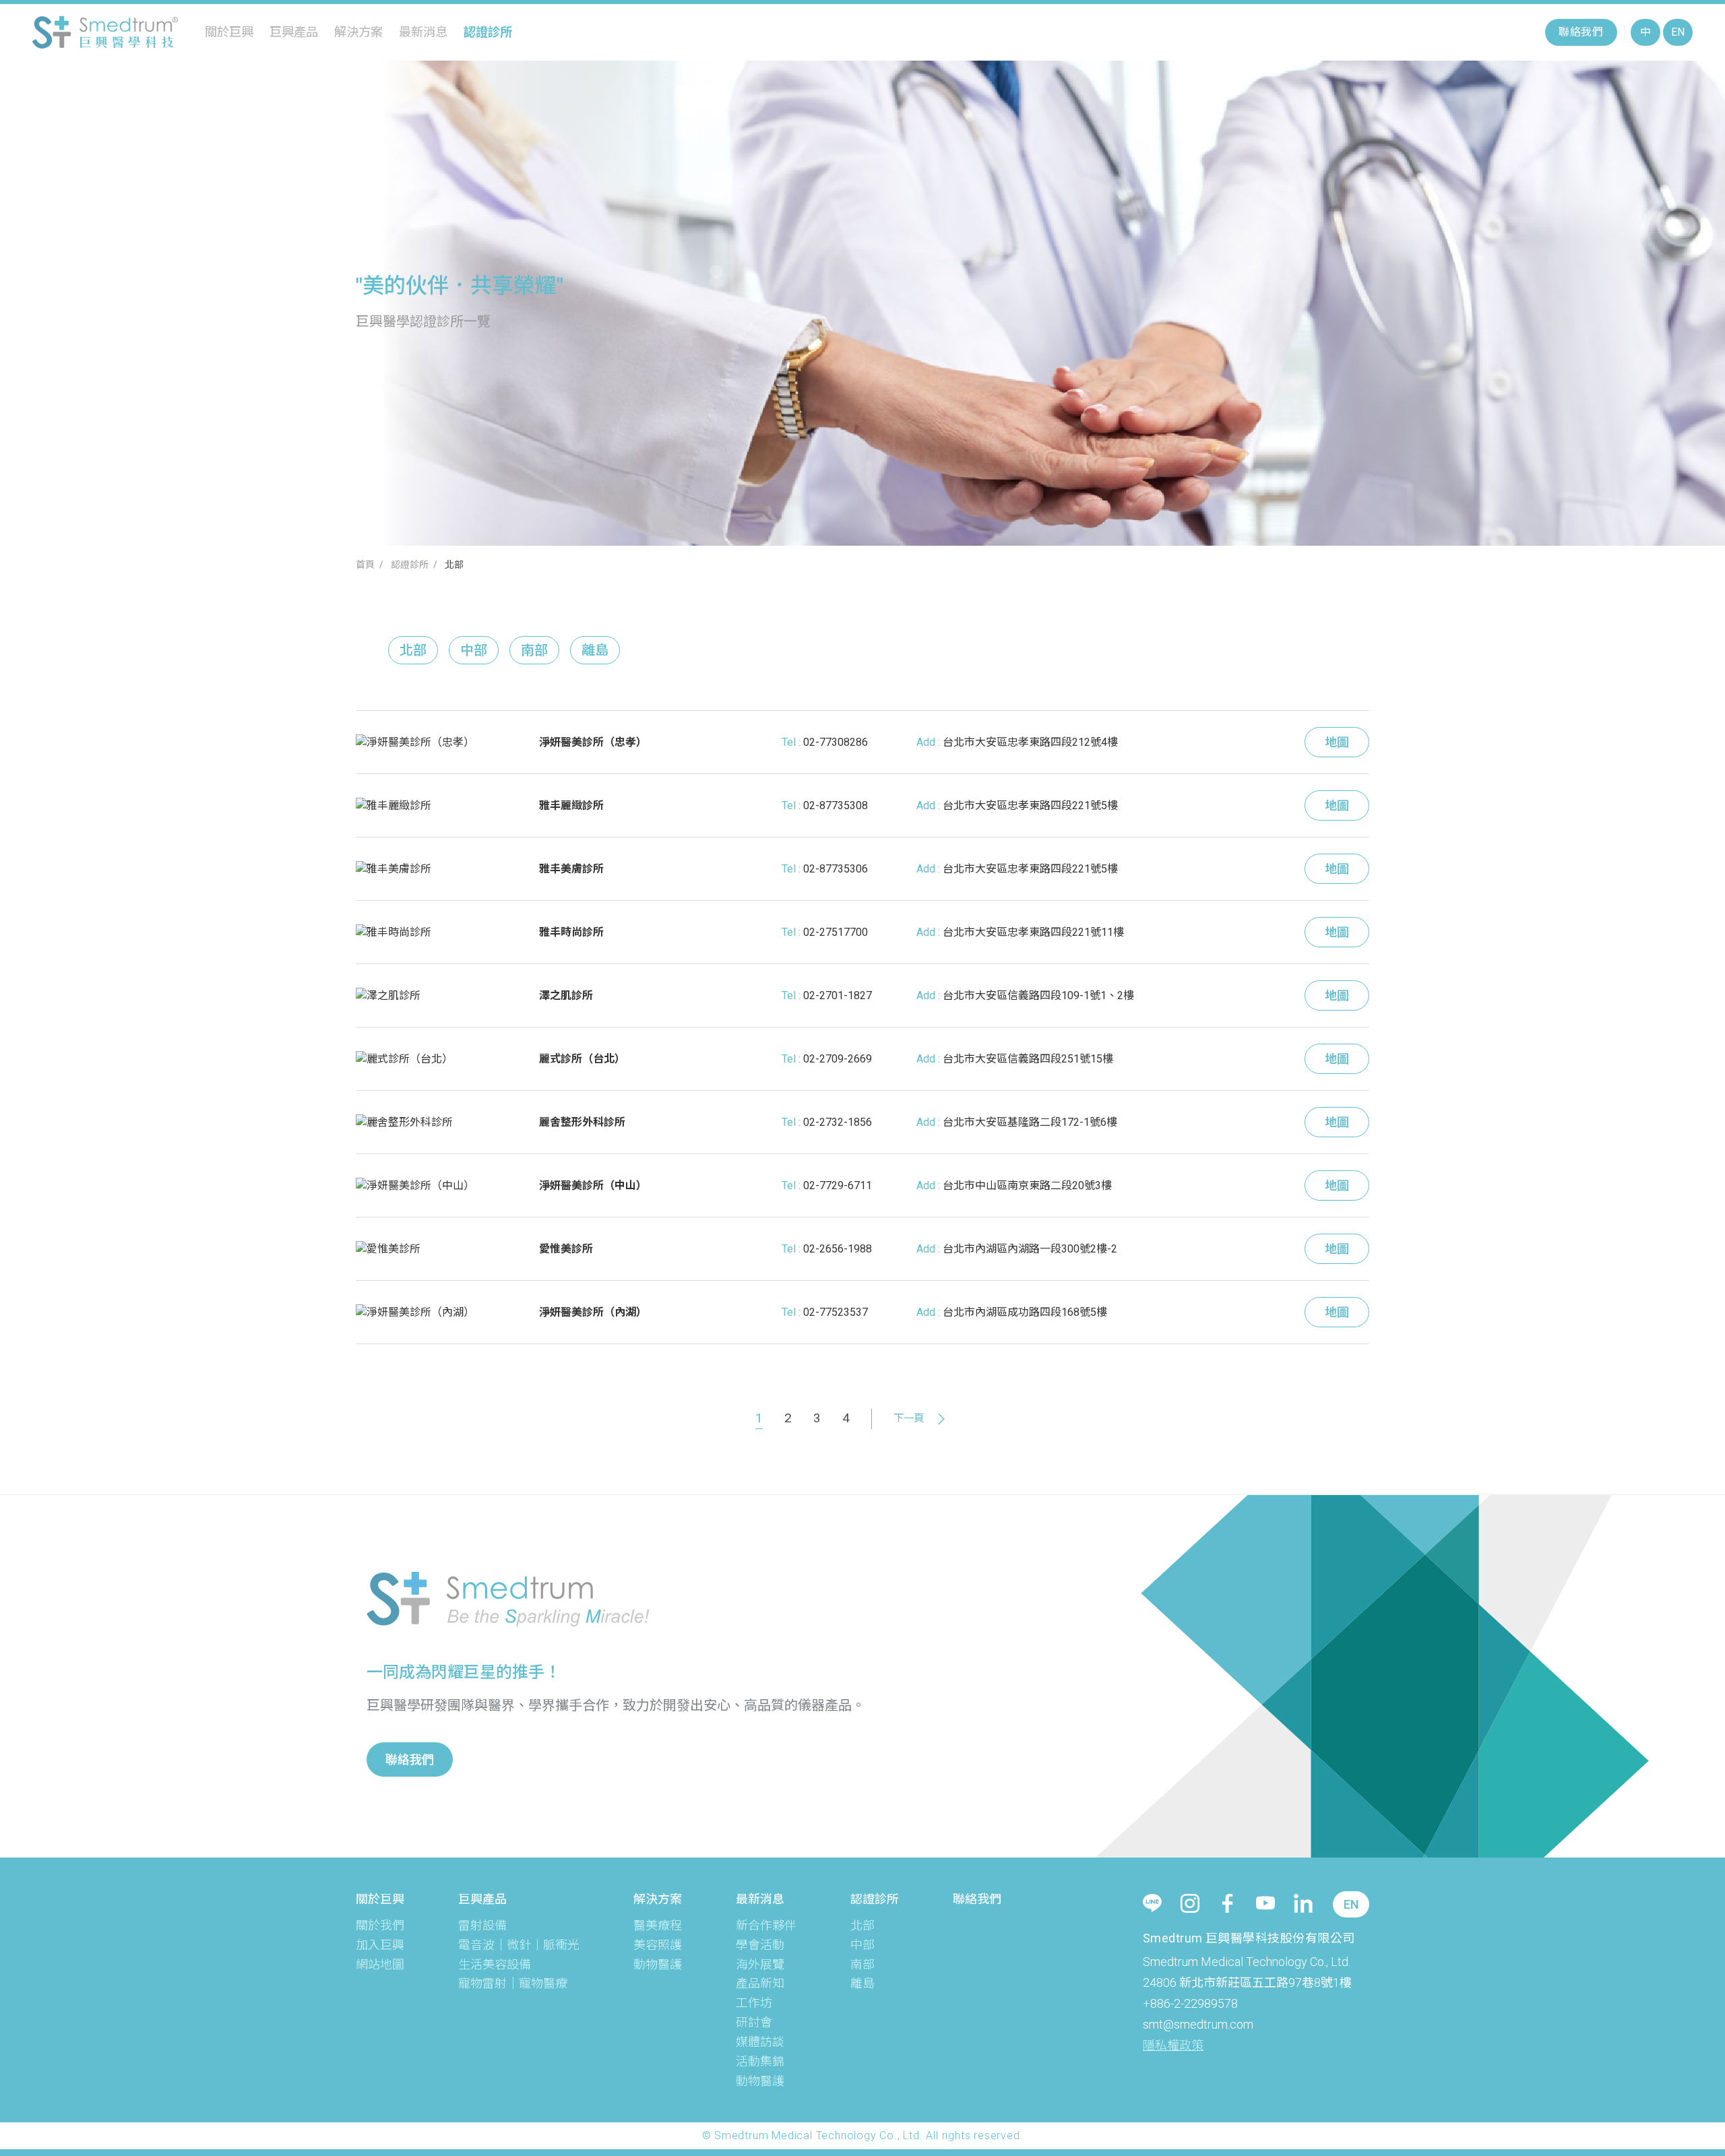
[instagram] (1190, 1904)
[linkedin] (1303, 1904)
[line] (1152, 1904)
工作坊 (754, 2003)
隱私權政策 (1173, 2045)
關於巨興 (380, 1899)
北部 (454, 565)
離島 (595, 650)
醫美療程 (658, 1925)
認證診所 (488, 32)
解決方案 (358, 32)
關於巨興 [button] (229, 32)
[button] (1337, 742)
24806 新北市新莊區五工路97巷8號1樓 (1247, 1983)
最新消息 (423, 32)
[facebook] (1228, 1904)
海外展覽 (760, 1964)
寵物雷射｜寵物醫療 (513, 1983)
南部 (534, 650)
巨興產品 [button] (294, 32)
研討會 (754, 2022)
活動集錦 (760, 2061)
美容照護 (658, 1945)
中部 (474, 650)
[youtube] (1265, 1904)
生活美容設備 (495, 1964)
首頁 (365, 565)
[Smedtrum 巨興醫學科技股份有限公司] (105, 32)
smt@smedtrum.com (1198, 2024)
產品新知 (760, 1983)
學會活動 (760, 1945)
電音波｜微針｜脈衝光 (519, 1945)
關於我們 (380, 1925)
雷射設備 (482, 1925)
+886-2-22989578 (1190, 2003)
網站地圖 (380, 1964)
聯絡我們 (1581, 32)
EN (1678, 32)
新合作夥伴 (766, 1925)
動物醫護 (658, 1964)
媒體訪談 (760, 2042)
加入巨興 (380, 1945)
